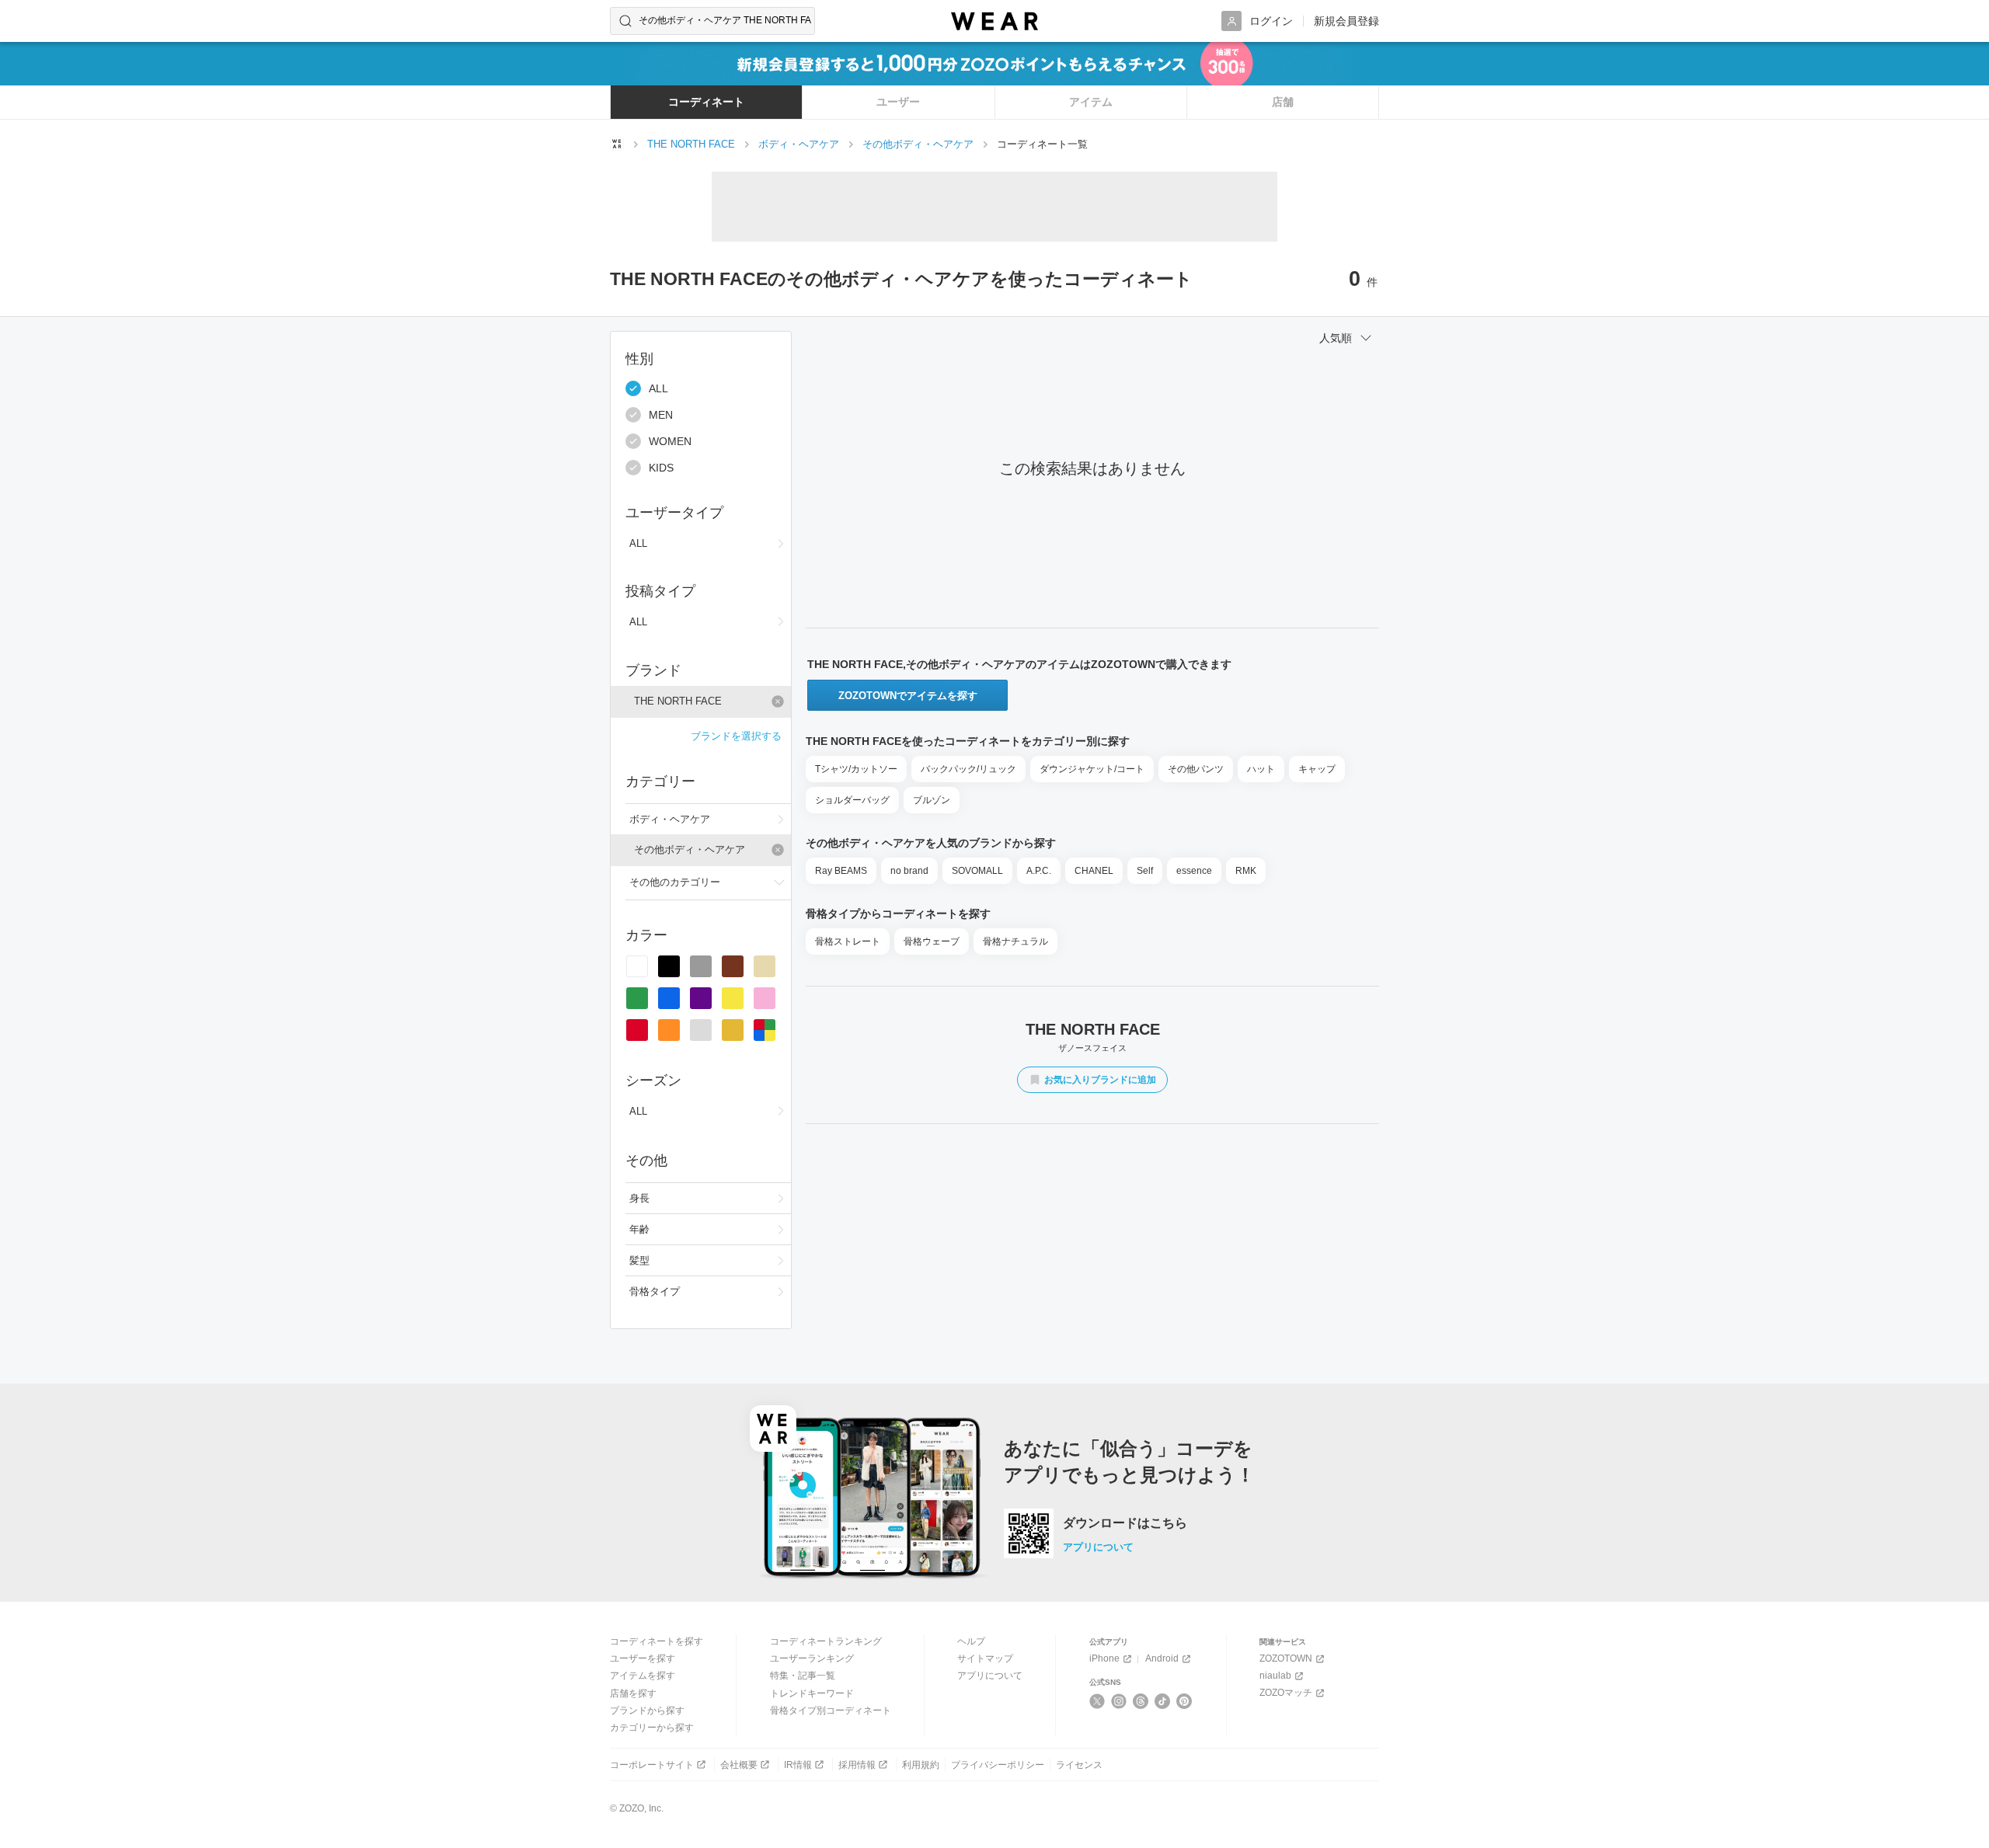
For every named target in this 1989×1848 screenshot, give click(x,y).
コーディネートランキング (826, 1641)
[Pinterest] (1184, 1701)
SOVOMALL (977, 871)
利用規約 (921, 1765)
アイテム (1091, 102)
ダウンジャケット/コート (1092, 769)
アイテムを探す (643, 1676)
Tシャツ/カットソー (856, 769)
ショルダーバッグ (852, 800)
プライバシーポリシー (998, 1765)
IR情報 (798, 1765)
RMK (1246, 871)
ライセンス (1079, 1765)
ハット (1261, 769)
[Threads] (1141, 1701)
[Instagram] (1119, 1701)
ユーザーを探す (643, 1658)
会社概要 (739, 1765)
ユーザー (898, 102)
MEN (661, 415)
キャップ (1317, 769)
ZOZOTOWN (1286, 1658)
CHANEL (1094, 871)
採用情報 (857, 1765)
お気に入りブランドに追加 (1100, 1080)
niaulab (1275, 1676)
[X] (1097, 1701)
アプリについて (1098, 1547)
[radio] (637, 966)
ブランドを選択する (736, 736)
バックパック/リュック (968, 769)
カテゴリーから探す (652, 1728)
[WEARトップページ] (617, 144)
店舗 (1283, 102)
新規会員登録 (1346, 21)
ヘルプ (971, 1641)
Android (1162, 1658)
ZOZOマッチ (1286, 1693)
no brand (909, 871)
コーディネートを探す (657, 1641)
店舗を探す (633, 1693)
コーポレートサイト (652, 1765)
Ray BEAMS (841, 871)
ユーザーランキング (812, 1658)
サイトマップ (985, 1658)
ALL (658, 388)
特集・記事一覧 (803, 1676)
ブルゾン (932, 800)
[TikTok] (1163, 1701)
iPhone (1104, 1658)
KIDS (661, 468)
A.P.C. (1039, 871)
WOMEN (670, 441)
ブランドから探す (647, 1711)
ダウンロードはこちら (1125, 1523)
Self (1145, 871)
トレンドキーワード (812, 1693)
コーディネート (706, 102)
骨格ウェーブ (932, 941)
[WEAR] (994, 21)
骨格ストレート (848, 941)
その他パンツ (1196, 769)
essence (1194, 871)
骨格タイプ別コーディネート (831, 1711)
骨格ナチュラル (1015, 941)
